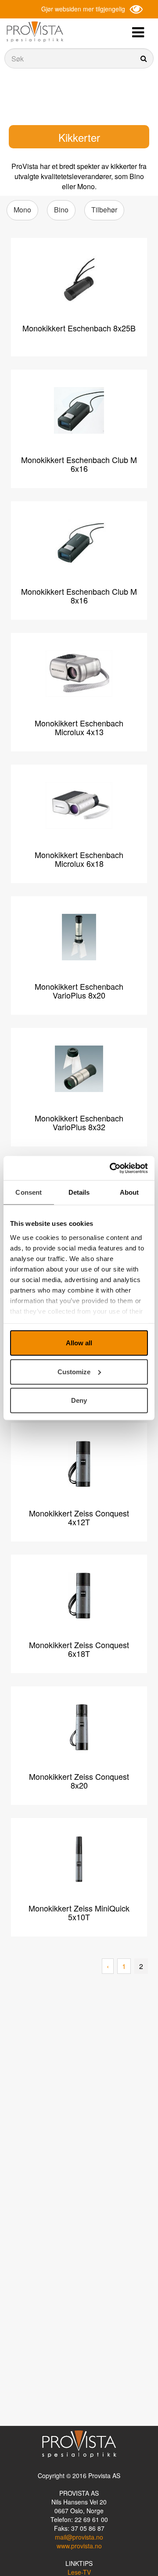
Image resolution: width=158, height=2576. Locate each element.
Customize (74, 1371)
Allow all (79, 1343)
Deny (79, 1400)
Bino (61, 210)
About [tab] (129, 1192)
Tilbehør (104, 210)
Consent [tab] (29, 1192)
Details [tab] (79, 1192)
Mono (22, 210)
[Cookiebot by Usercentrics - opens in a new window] (111, 1168)
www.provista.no (79, 2546)
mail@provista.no (79, 2537)
